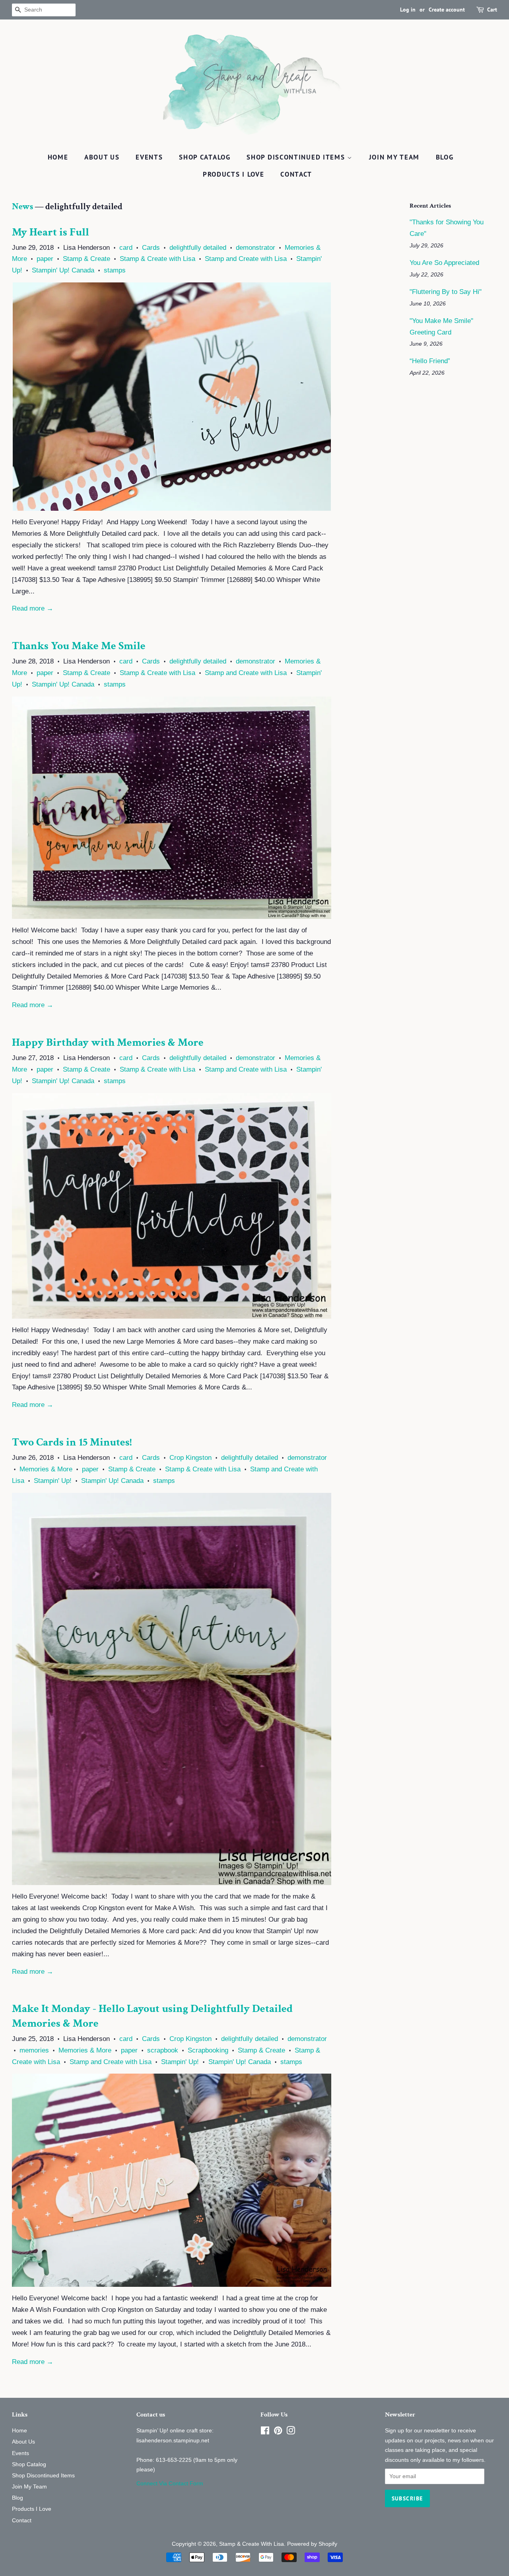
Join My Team (394, 157)
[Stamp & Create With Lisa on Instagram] (291, 2432)
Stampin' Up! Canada (63, 270)
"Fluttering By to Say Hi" (446, 292)
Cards (151, 248)
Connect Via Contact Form (170, 2483)
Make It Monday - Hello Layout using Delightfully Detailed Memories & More (152, 2016)
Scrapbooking (208, 2050)
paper (45, 259)
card (126, 248)
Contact (296, 174)
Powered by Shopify (312, 2544)
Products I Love (234, 174)
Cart (492, 10)
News (22, 207)
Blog (445, 157)
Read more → (33, 608)
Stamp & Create (86, 259)
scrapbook (163, 2050)
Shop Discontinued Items (297, 157)
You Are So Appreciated (444, 263)
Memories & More (46, 1469)
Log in (408, 10)
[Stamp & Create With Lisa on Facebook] (265, 2432)
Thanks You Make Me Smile (79, 646)
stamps (115, 270)
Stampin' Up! (53, 1481)
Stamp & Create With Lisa (252, 2544)
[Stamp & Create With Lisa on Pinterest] (278, 2432)
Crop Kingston (190, 1458)
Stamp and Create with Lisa (246, 259)
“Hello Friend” (430, 361)
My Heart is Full (51, 232)
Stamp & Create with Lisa (157, 259)
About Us (102, 157)
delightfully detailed (198, 248)
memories (34, 2050)
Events (149, 157)
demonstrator (255, 248)
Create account (447, 10)
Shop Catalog (205, 157)
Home (58, 157)
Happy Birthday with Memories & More (108, 1042)
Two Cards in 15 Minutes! (72, 1442)
